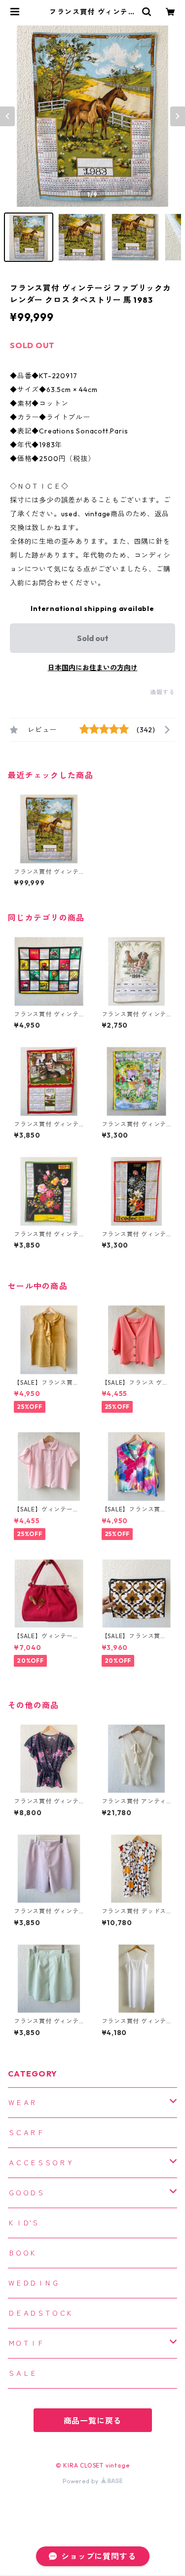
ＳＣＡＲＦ (26, 2133)
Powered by (82, 2481)
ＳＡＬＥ (22, 2373)
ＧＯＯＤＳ (26, 2193)
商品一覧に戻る (93, 2421)
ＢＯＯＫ (22, 2253)
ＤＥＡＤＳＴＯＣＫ (41, 2313)
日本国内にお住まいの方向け (93, 668)
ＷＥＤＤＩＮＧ (34, 2283)
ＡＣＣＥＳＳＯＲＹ (41, 2163)
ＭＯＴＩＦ (26, 2343)
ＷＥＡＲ (22, 2103)
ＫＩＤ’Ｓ (23, 2223)
